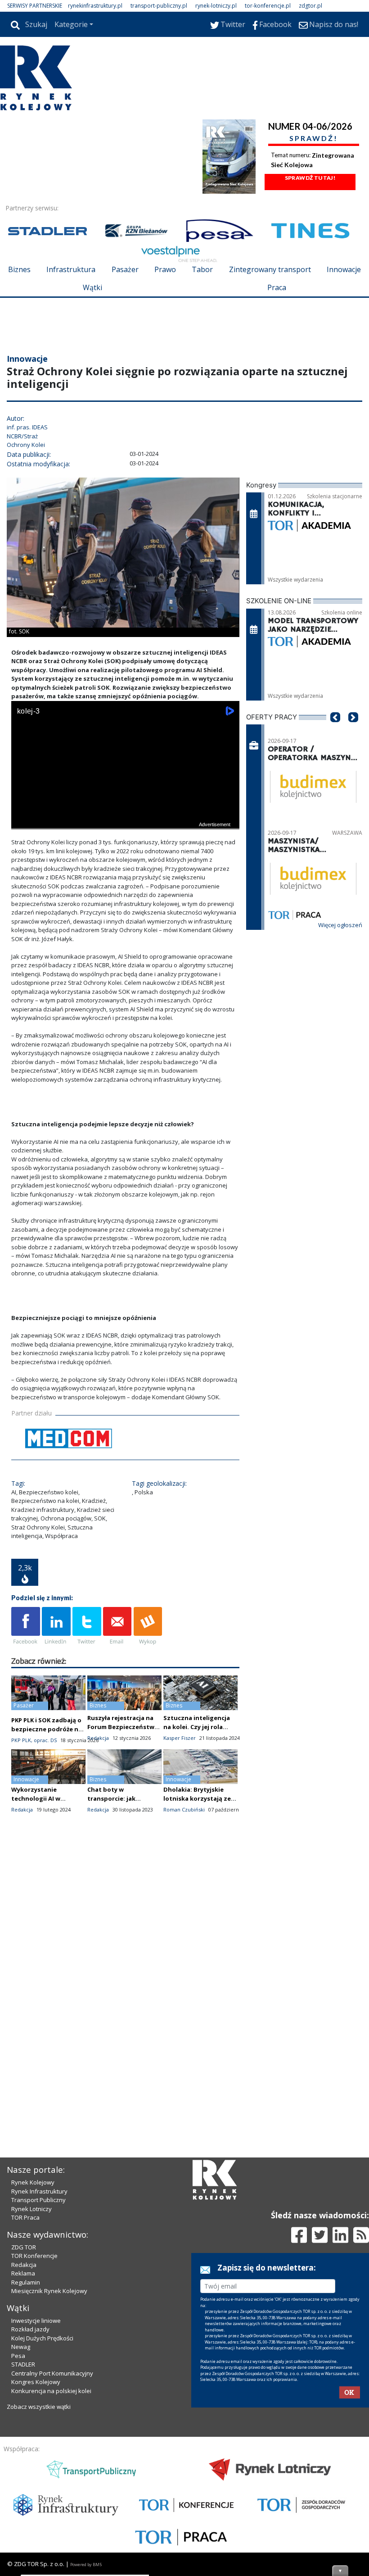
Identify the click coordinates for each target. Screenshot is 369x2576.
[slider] (125, 810)
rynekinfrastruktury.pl (95, 6)
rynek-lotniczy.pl (216, 6)
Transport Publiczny (38, 2200)
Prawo (165, 269)
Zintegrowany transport (270, 269)
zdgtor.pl (310, 6)
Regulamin (26, 2282)
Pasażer (125, 269)
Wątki (92, 287)
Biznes (19, 269)
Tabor (202, 269)
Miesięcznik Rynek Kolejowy (49, 2291)
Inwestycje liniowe (36, 2321)
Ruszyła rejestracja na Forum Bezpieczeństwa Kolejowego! (123, 1727)
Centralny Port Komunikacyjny (52, 2373)
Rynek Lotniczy (31, 2209)
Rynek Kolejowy (33, 2182)
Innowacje (344, 269)
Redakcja (24, 2265)
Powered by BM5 (86, 2565)
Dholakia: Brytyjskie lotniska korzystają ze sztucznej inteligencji (197, 1798)
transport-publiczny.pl (159, 6)
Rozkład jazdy (30, 2329)
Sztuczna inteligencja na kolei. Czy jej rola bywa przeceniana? (197, 1727)
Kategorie (71, 24)
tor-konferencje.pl (268, 6)
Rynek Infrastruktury (39, 2191)
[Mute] (70, 821)
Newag (21, 2347)
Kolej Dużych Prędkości (42, 2338)
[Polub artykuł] (26, 1626)
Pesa (18, 2356)
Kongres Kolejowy (36, 2382)
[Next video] (46, 821)
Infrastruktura (71, 269)
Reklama (23, 2273)
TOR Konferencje (34, 2256)
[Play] (23, 821)
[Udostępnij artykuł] (56, 1626)
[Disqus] (125, 1980)
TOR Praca (25, 2217)
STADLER (23, 2364)
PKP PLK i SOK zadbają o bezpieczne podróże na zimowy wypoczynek (47, 1729)
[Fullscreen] (228, 821)
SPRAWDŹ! (314, 138)
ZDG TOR (24, 2247)
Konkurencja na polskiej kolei (51, 2391)
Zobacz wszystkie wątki (39, 2407)
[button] (335, 731)
